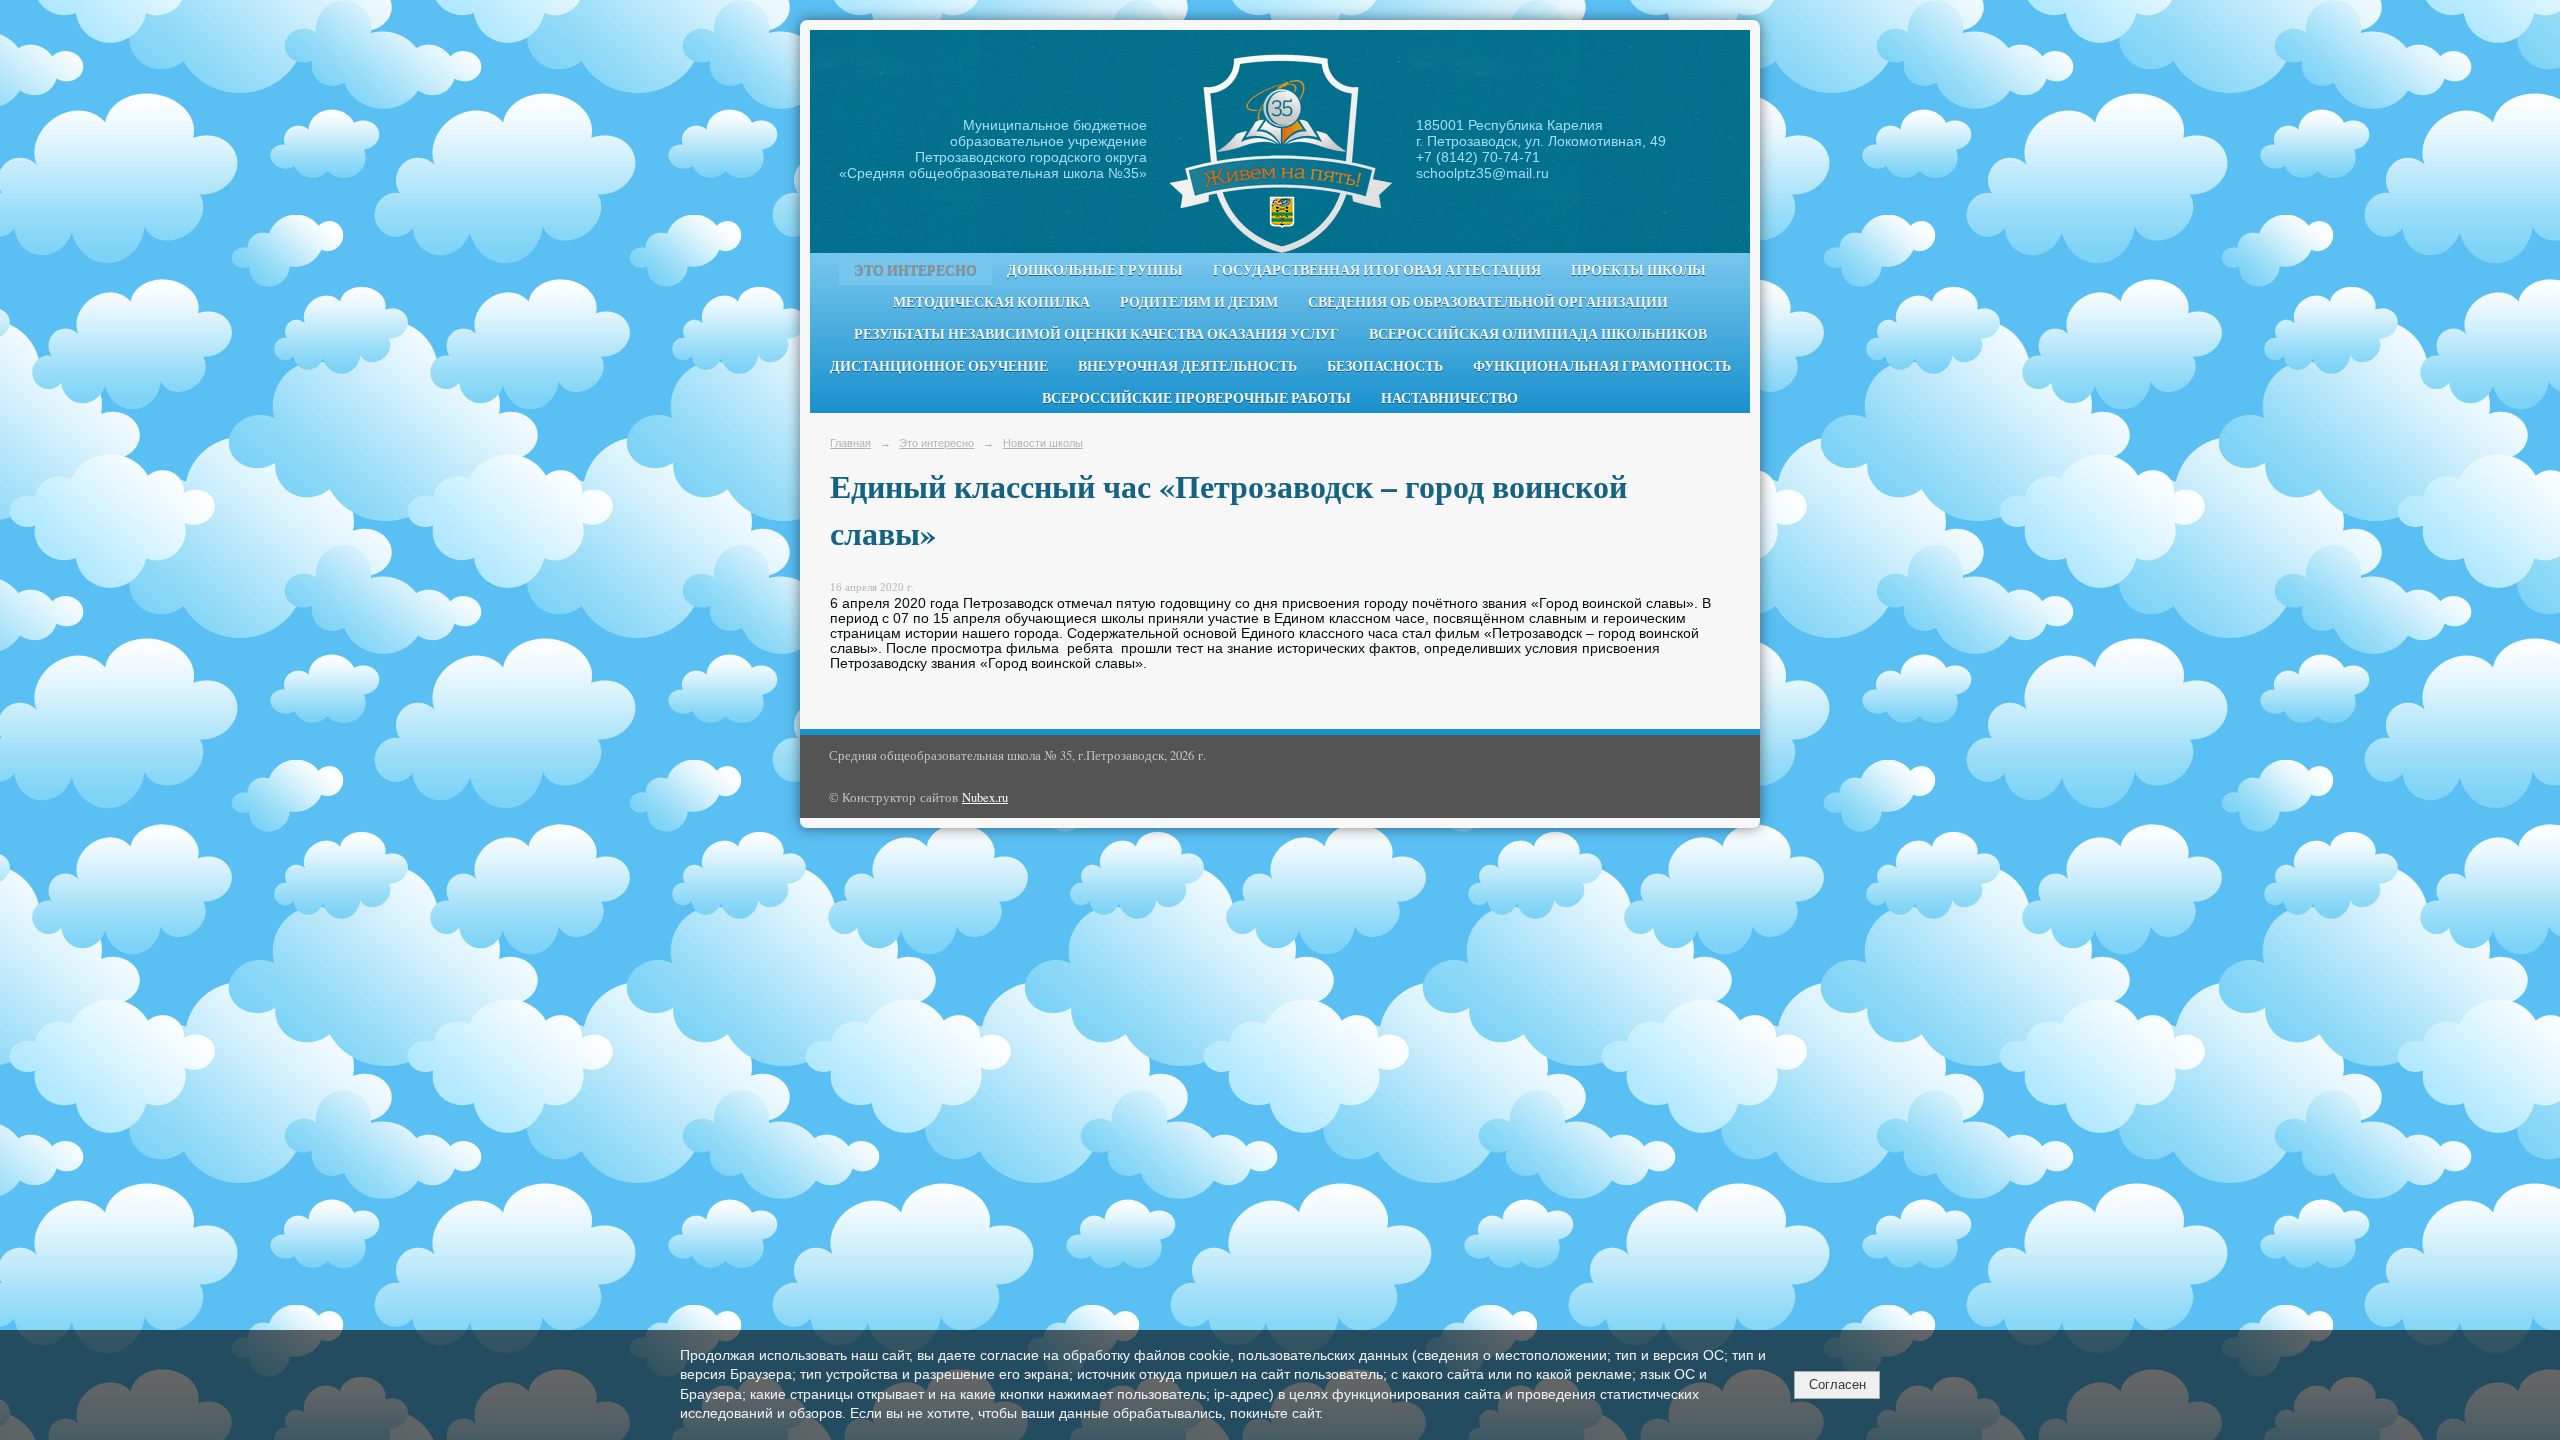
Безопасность (1385, 366)
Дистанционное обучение (939, 366)
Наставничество (1449, 398)
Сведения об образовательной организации (1488, 302)
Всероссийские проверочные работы (1196, 398)
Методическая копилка (991, 302)
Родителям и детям (1199, 302)
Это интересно (915, 270)
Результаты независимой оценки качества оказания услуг (1096, 334)
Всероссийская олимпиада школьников (1538, 334)
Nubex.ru (985, 797)
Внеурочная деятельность (1187, 366)
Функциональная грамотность (1602, 366)
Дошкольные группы (1095, 270)
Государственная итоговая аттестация (1377, 270)
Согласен (1837, 1384)
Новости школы (1043, 443)
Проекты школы (1638, 270)
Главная (850, 443)
